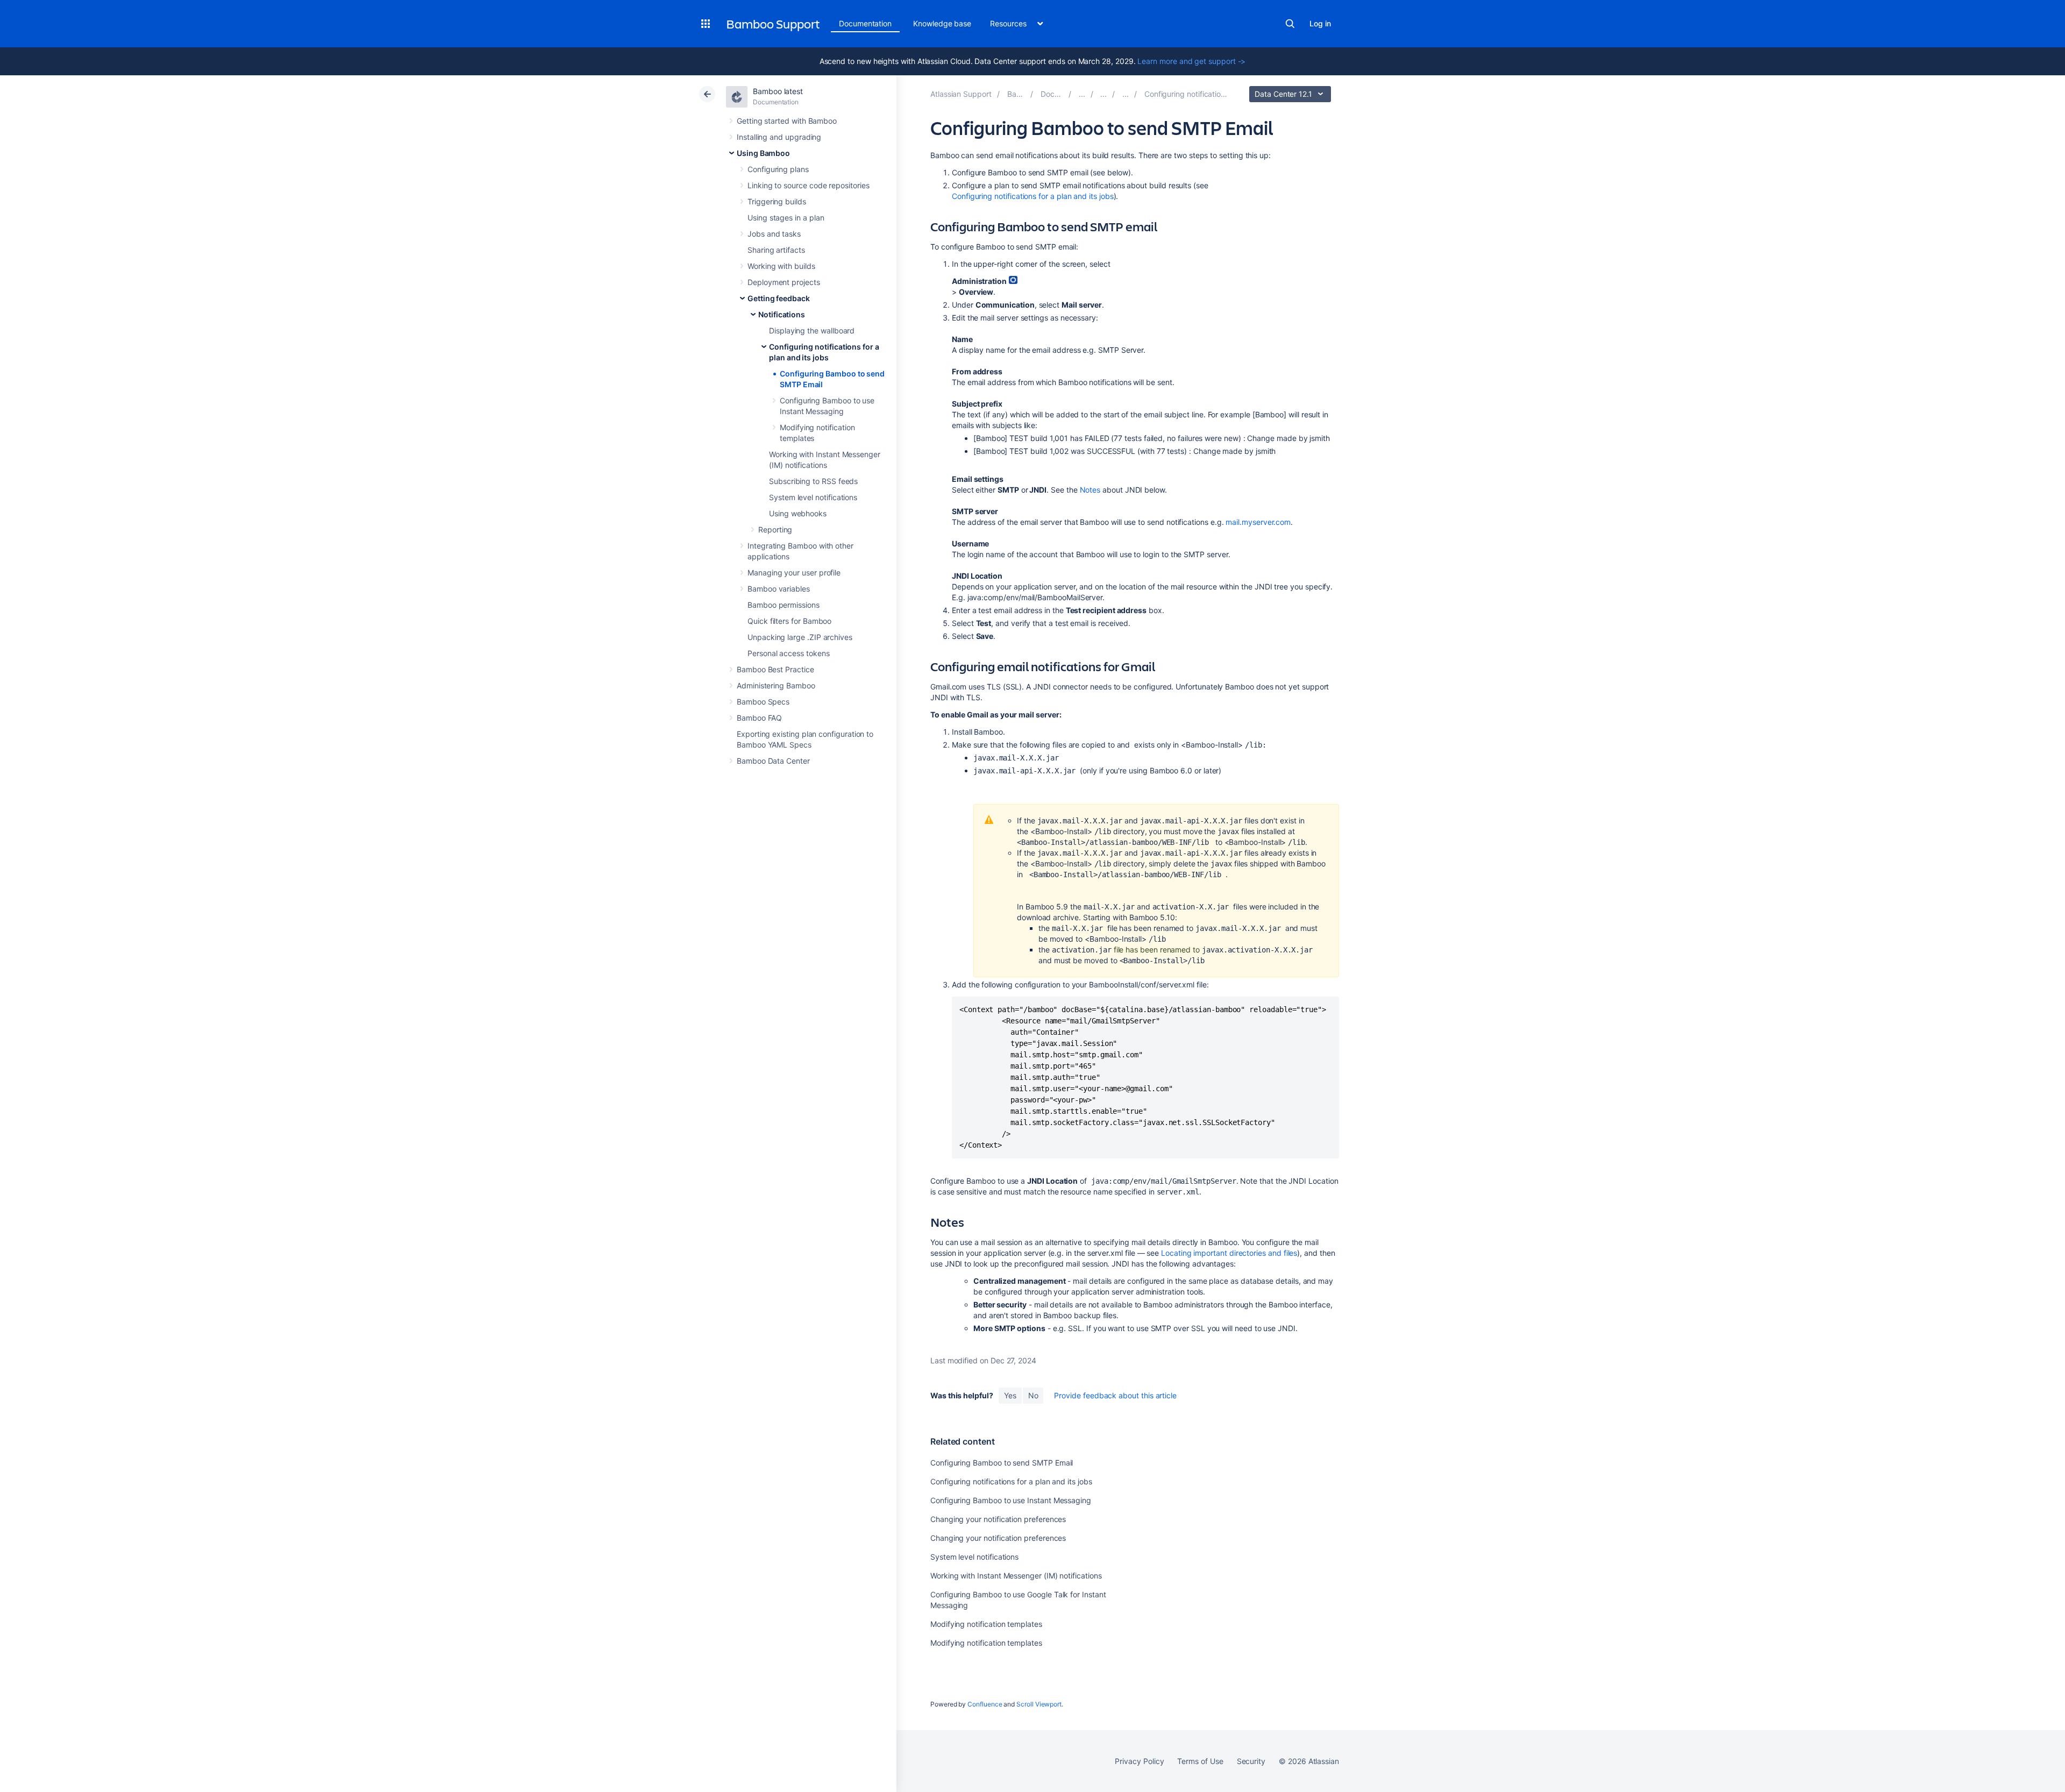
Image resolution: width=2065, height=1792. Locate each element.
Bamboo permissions (784, 605)
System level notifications (813, 497)
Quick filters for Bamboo (789, 621)
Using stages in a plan (786, 218)
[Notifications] (1126, 94)
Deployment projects (784, 282)
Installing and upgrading (779, 137)
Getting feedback (779, 298)
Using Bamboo (763, 153)
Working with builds (781, 266)
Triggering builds (777, 201)
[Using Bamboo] (1082, 94)
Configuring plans (778, 169)
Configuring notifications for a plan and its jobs (1033, 196)
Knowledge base (942, 23)
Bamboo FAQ (759, 718)
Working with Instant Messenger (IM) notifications (1016, 1576)
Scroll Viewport (1039, 1704)
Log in (1320, 23)
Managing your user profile (794, 573)
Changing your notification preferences (998, 1519)
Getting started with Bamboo (787, 121)
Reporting (775, 529)
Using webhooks (798, 513)
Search (1290, 24)
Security (1251, 1761)
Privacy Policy (1139, 1761)
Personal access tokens (788, 653)
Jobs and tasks (774, 234)
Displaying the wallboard (812, 330)
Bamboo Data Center (773, 761)
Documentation (865, 23)
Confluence (985, 1704)
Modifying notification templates (986, 1624)
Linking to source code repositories (809, 185)
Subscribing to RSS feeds (813, 481)
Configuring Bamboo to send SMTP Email (1002, 1463)
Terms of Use (1200, 1761)
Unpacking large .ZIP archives (800, 637)
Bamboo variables (779, 589)
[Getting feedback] (1103, 94)
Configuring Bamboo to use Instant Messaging (1011, 1500)
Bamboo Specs (763, 702)
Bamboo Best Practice (775, 669)
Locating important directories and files (1229, 1253)
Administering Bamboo (776, 685)
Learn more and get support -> (1191, 61)
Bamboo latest (778, 91)
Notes (1090, 490)
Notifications (782, 314)
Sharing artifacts (776, 250)
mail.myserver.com (1258, 522)
